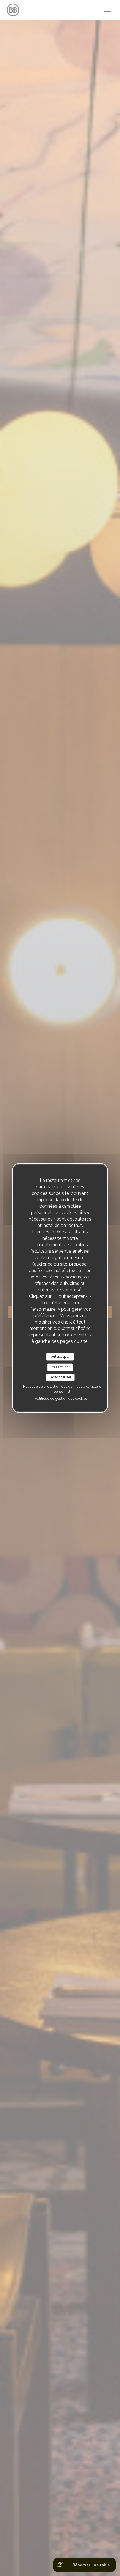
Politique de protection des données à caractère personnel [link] (62, 1389)
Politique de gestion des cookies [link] (61, 1398)
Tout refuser (60, 1367)
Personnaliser (60, 1377)
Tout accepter (60, 1357)
